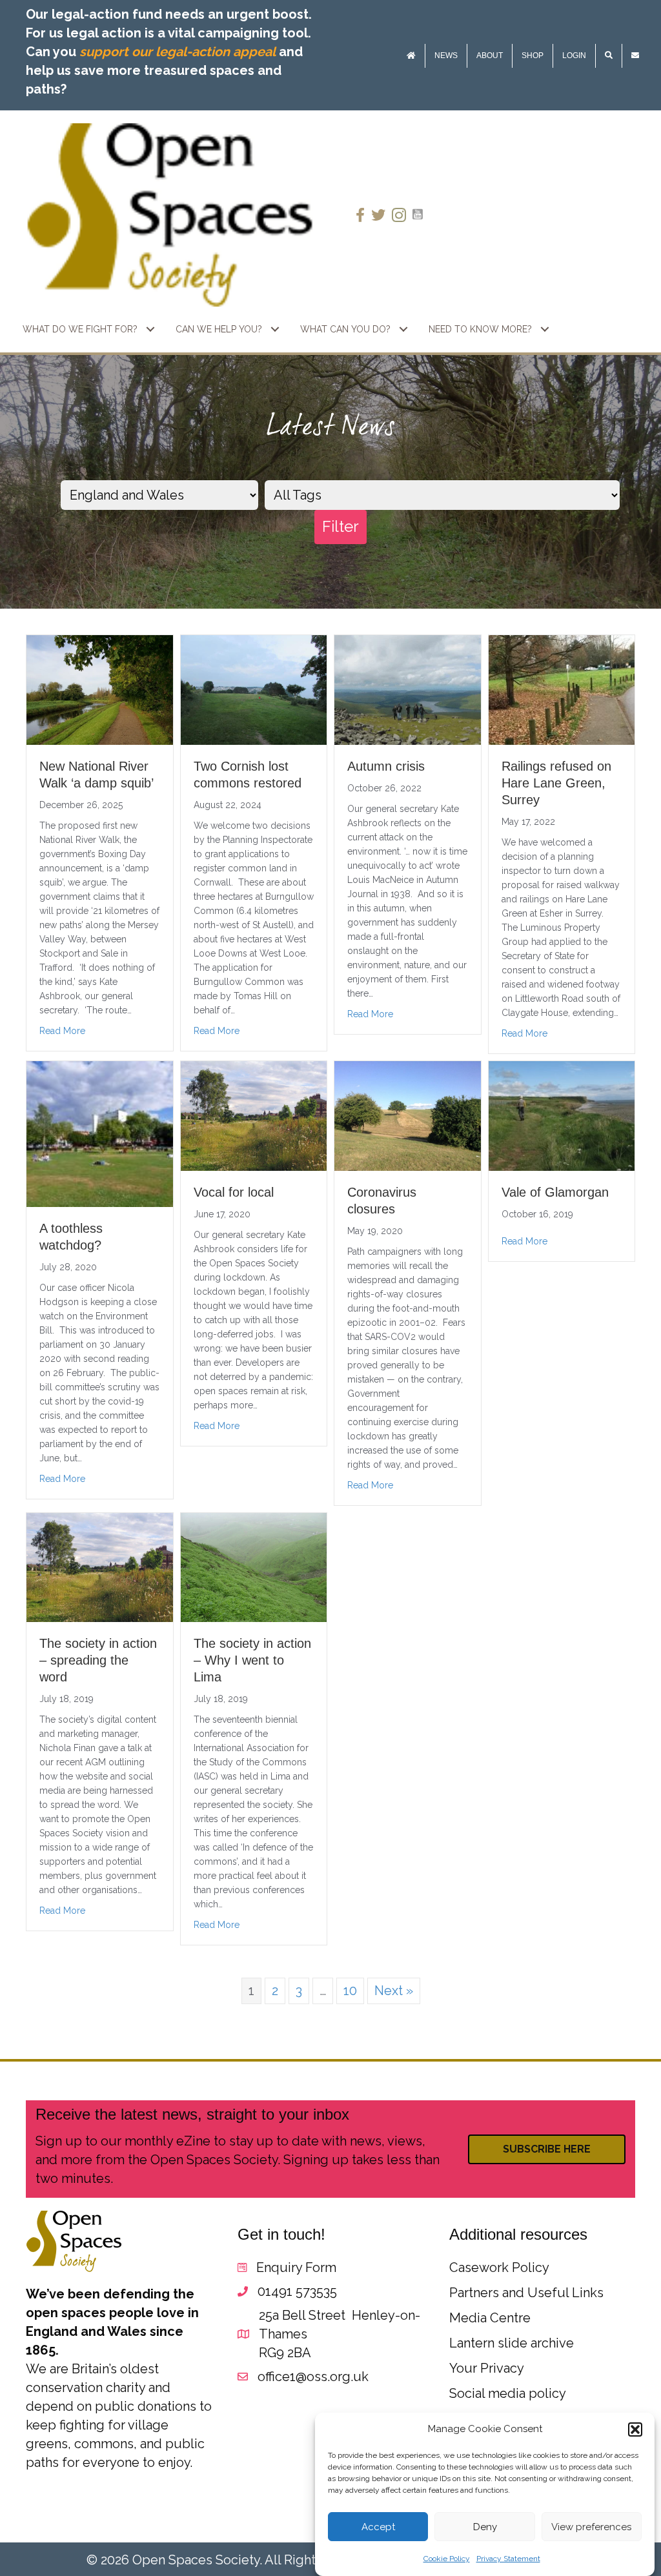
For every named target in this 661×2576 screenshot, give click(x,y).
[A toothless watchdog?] (100, 1133)
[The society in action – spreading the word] (100, 1567)
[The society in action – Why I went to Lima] (254, 1567)
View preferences (591, 2527)
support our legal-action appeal (178, 52)
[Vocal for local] (254, 1115)
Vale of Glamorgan (555, 1192)
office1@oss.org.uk (313, 2377)
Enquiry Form (296, 2267)
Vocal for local (234, 1192)
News (446, 56)
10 (350, 1991)
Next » (394, 1991)
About (490, 56)
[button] (635, 2429)
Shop (533, 56)
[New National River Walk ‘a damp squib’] (100, 689)
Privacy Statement (508, 2559)
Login (574, 56)
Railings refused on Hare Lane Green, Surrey (556, 783)
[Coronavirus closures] (408, 1115)
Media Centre (490, 2318)
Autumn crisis (386, 766)
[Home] (411, 56)
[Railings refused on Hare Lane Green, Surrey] (562, 689)
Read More (62, 1031)
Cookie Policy (447, 2559)
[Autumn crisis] (408, 689)
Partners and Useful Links (526, 2293)
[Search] (609, 56)
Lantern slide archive (512, 2343)
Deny (485, 2527)
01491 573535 (297, 2291)
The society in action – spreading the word (98, 1660)
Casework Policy (499, 2267)
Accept (378, 2527)
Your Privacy (487, 2368)
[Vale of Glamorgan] (562, 1115)
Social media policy (508, 2393)
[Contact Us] (635, 56)
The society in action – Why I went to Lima (252, 1660)
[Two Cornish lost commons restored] (254, 689)
